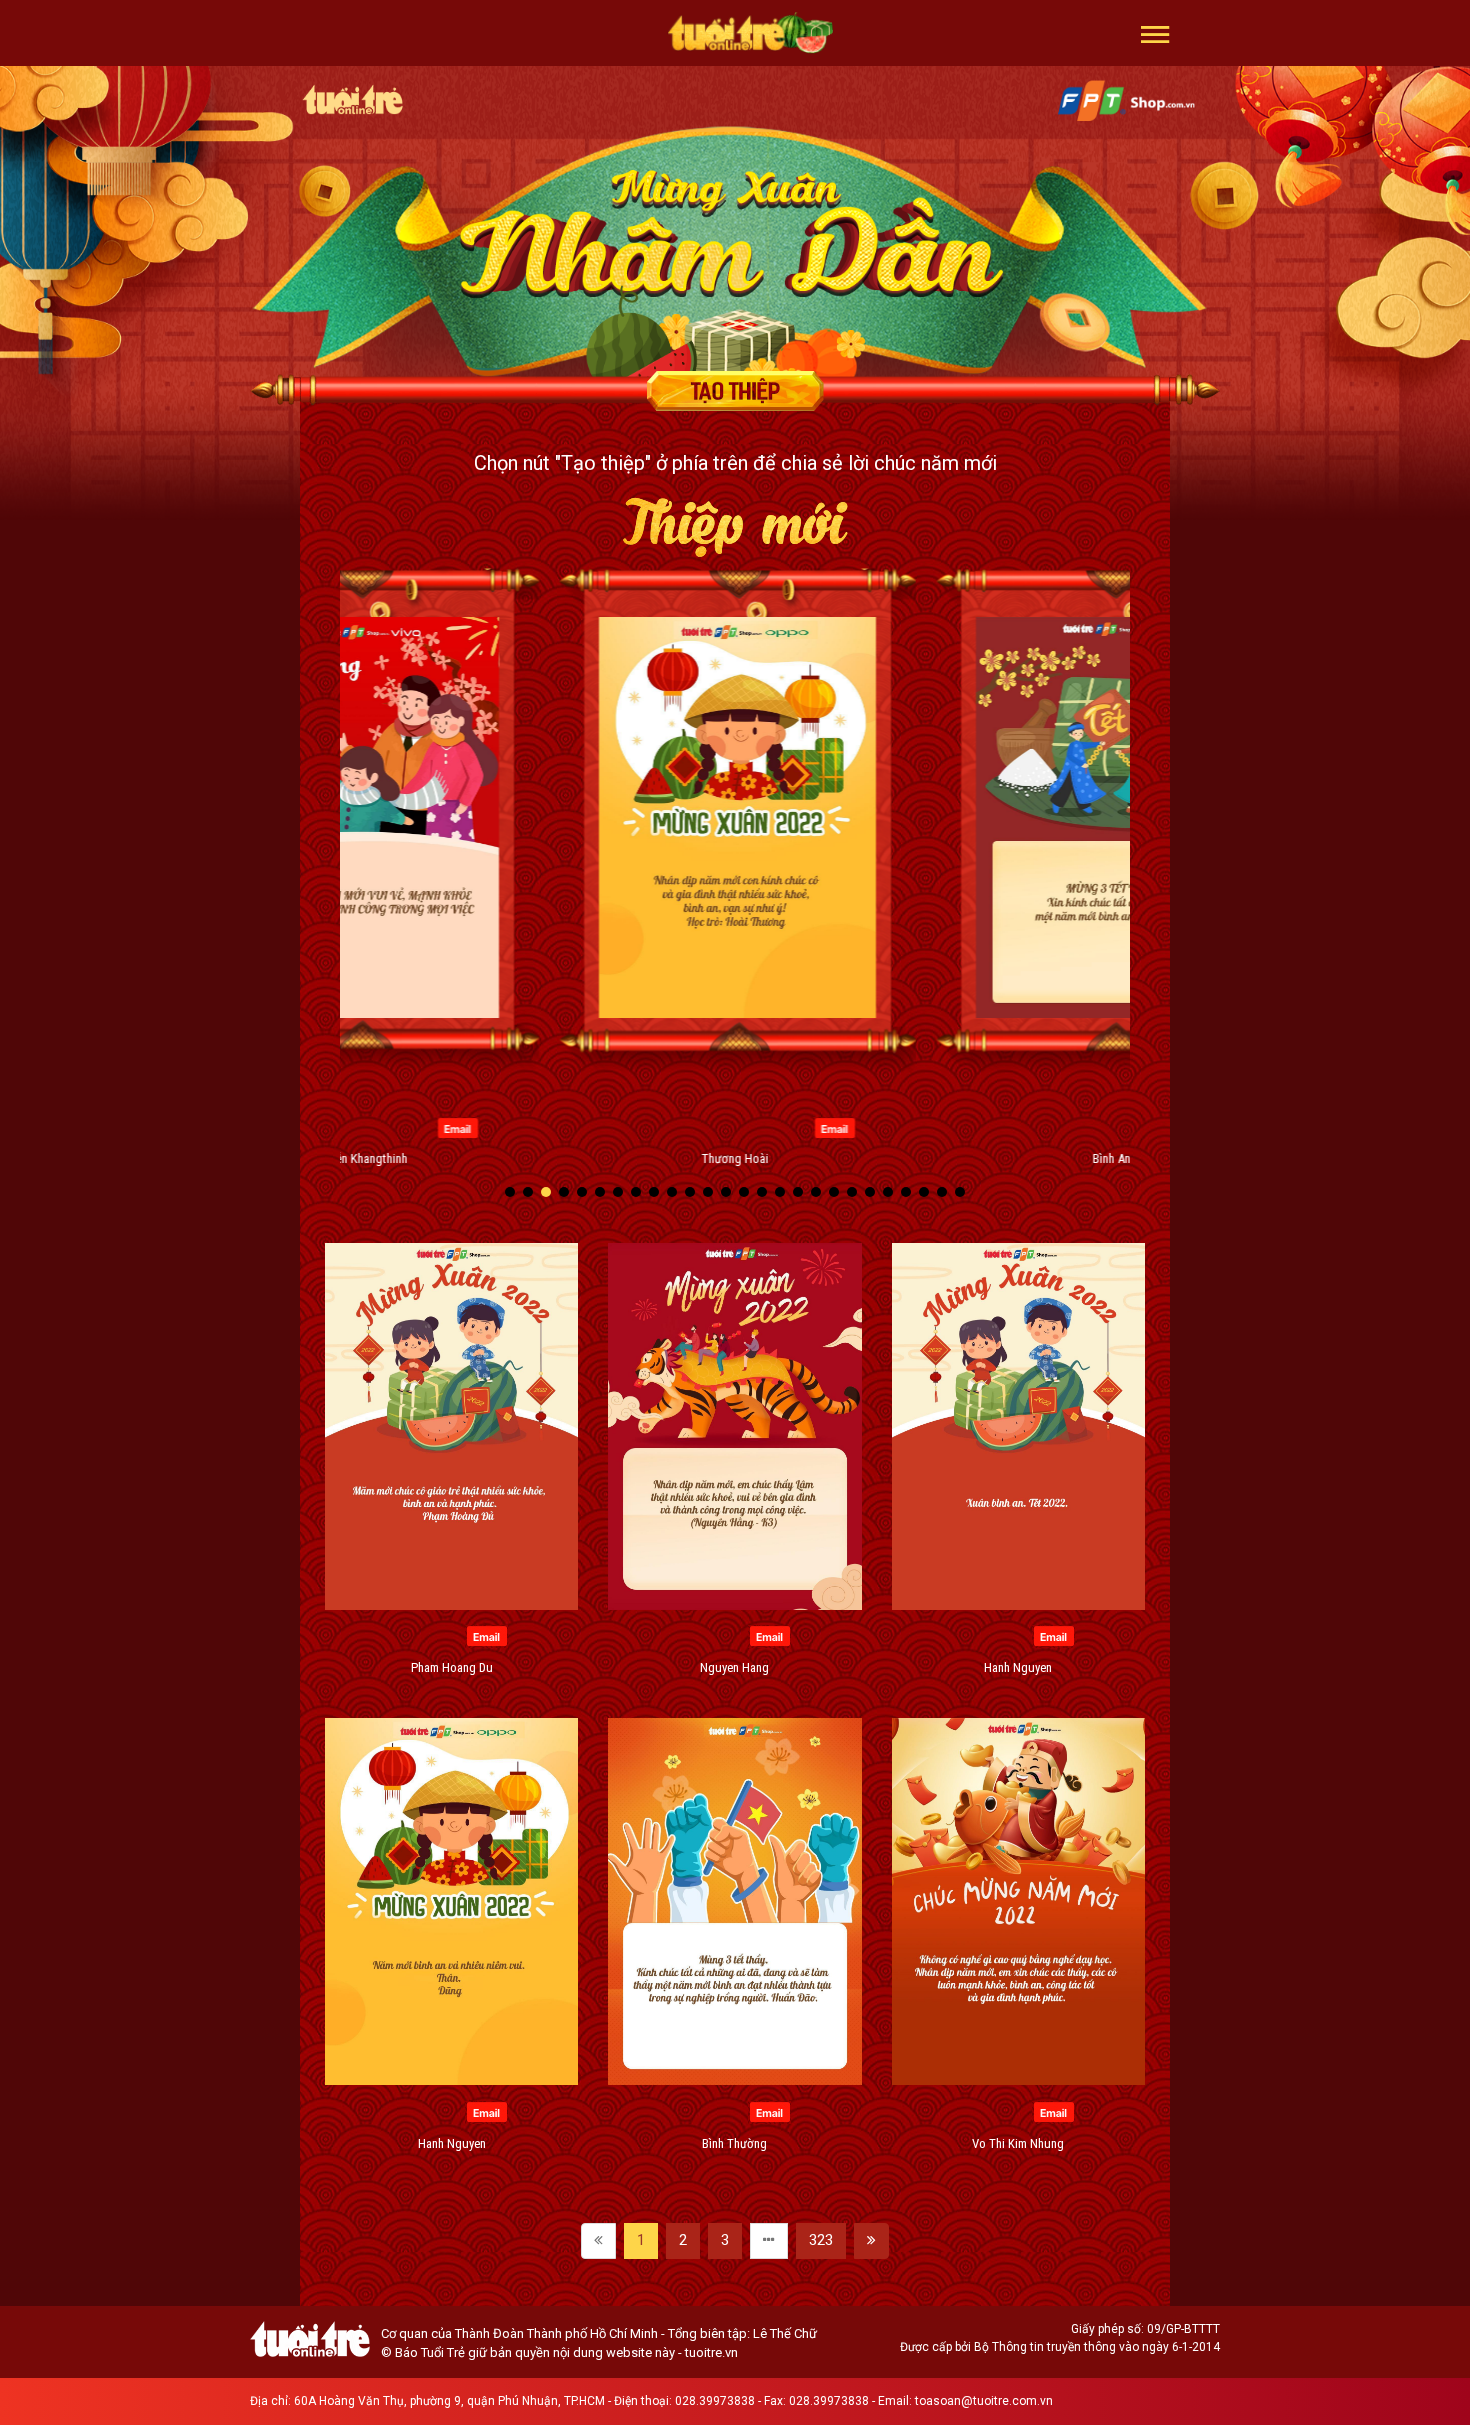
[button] (1155, 33)
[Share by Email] (455, 1127)
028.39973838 (715, 2401)
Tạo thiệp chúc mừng (735, 391)
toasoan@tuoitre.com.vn (984, 2401)
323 (821, 2240)
